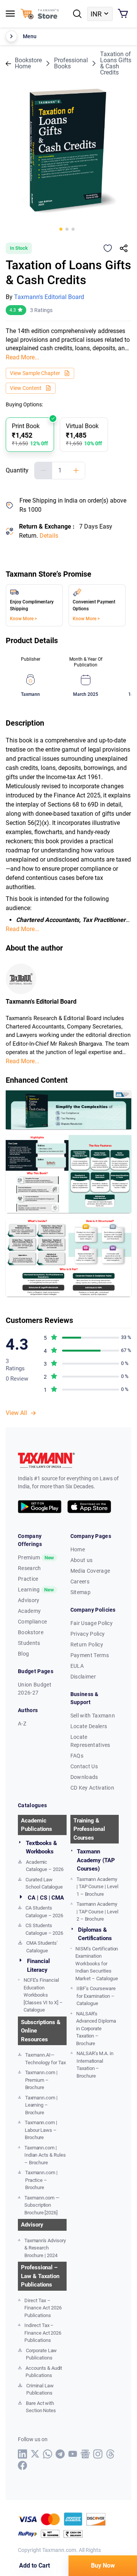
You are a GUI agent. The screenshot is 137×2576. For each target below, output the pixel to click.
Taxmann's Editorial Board (49, 297)
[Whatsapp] (48, 2454)
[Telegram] (60, 2454)
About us (82, 1560)
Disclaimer (83, 1677)
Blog (23, 1654)
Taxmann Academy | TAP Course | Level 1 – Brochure (97, 1887)
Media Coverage (90, 1571)
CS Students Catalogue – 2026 (44, 1929)
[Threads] (111, 2454)
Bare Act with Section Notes (41, 2407)
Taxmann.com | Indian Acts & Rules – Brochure (45, 2155)
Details (49, 536)
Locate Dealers (89, 1726)
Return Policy (87, 1645)
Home (78, 1549)
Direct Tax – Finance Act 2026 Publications (43, 2308)
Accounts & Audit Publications (44, 2372)
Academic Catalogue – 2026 (45, 1866)
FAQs (77, 1756)
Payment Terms (90, 1655)
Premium (36, 1557)
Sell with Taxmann (93, 1716)
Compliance (32, 1622)
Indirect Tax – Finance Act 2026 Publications (43, 2333)
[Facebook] (23, 2465)
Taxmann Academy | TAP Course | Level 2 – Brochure (97, 1911)
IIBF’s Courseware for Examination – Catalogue (96, 1996)
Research (29, 1568)
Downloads (84, 1777)
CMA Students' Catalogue (42, 1947)
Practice (28, 1579)
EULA (77, 1666)
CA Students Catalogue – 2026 (44, 1912)
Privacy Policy (88, 1634)
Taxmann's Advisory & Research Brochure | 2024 (45, 2248)
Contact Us (84, 1766)
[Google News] (85, 2454)
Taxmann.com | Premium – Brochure (41, 2080)
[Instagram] (98, 2454)
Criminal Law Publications (40, 2389)
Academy (29, 1611)
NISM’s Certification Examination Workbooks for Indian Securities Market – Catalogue (97, 1964)
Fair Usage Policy (92, 1623)
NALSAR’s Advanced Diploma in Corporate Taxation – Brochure (96, 2029)
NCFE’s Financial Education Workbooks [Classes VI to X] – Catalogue (43, 1995)
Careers (80, 1581)
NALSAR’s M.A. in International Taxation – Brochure (95, 2065)
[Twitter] (35, 2454)
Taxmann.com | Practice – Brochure (41, 2180)
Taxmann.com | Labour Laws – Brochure (41, 2130)
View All (16, 1413)
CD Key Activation (92, 1788)
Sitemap (80, 1592)
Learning (36, 1590)
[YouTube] (73, 2454)
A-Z (22, 1724)
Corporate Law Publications (41, 2354)
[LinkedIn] (23, 2454)
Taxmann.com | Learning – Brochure (41, 2105)
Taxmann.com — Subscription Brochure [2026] (42, 2205)
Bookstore (31, 1632)
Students (29, 1643)
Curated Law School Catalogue (44, 1883)
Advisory (29, 1600)
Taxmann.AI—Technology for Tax (45, 2059)
